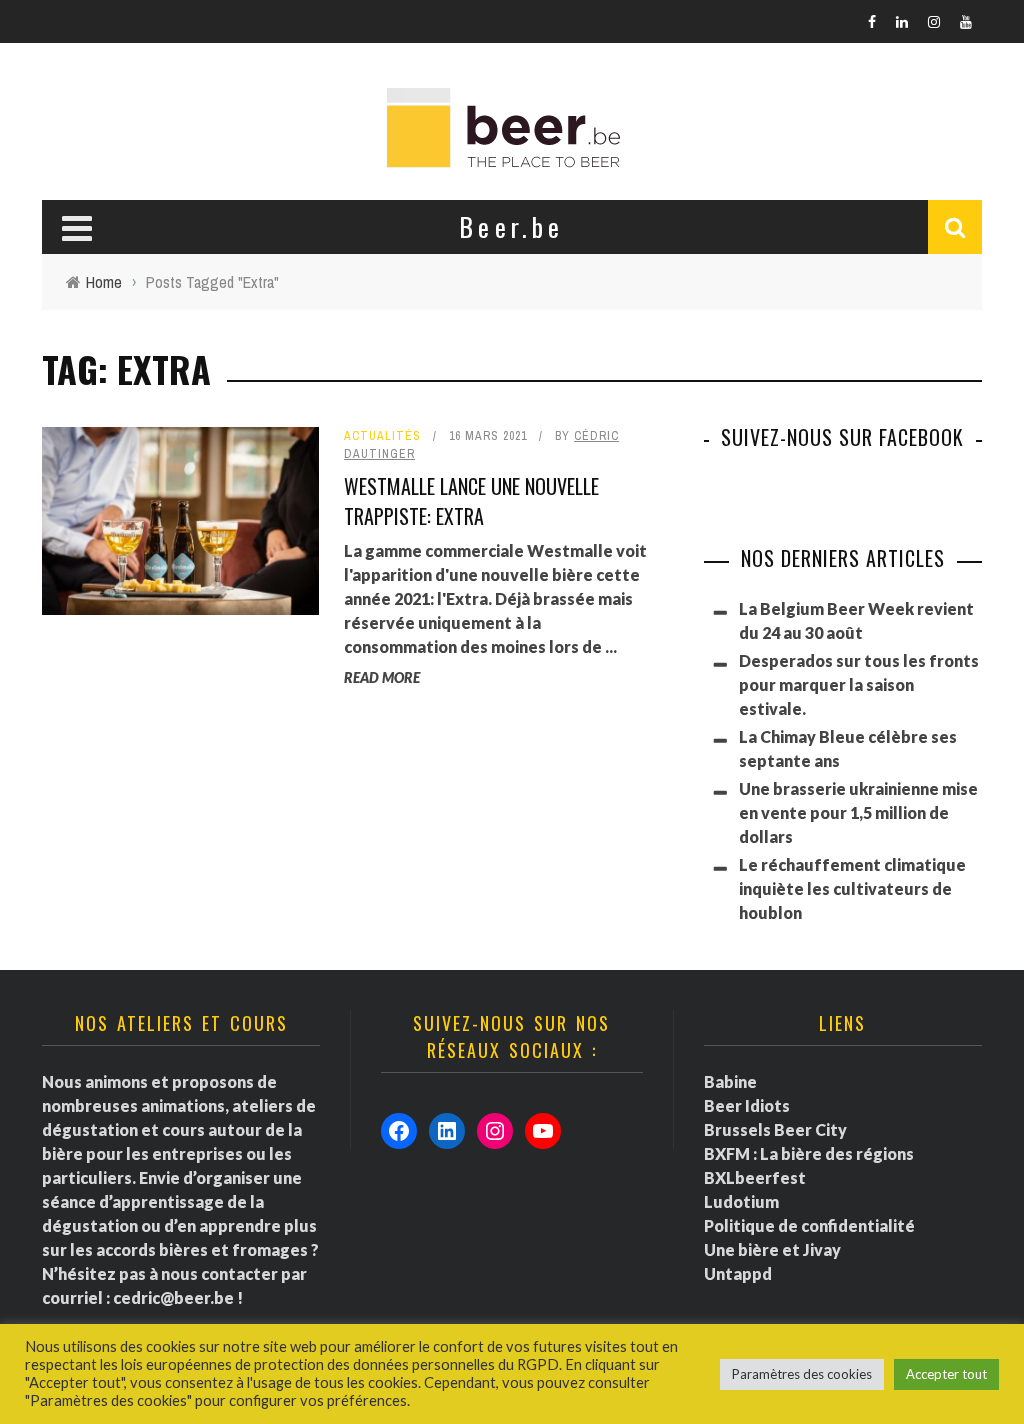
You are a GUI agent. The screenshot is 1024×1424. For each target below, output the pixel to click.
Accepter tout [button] (946, 1374)
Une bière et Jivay (772, 1249)
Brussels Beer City (775, 1129)
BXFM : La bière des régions (809, 1153)
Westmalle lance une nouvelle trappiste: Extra (471, 501)
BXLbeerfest (755, 1177)
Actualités (382, 436)
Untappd (738, 1273)
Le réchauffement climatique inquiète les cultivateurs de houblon (852, 888)
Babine (730, 1081)
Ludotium (741, 1201)
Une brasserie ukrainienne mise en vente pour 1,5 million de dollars (858, 812)
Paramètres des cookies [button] (802, 1374)
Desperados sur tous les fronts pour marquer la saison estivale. (859, 684)
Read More (382, 677)
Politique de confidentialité (809, 1225)
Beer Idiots (747, 1105)
